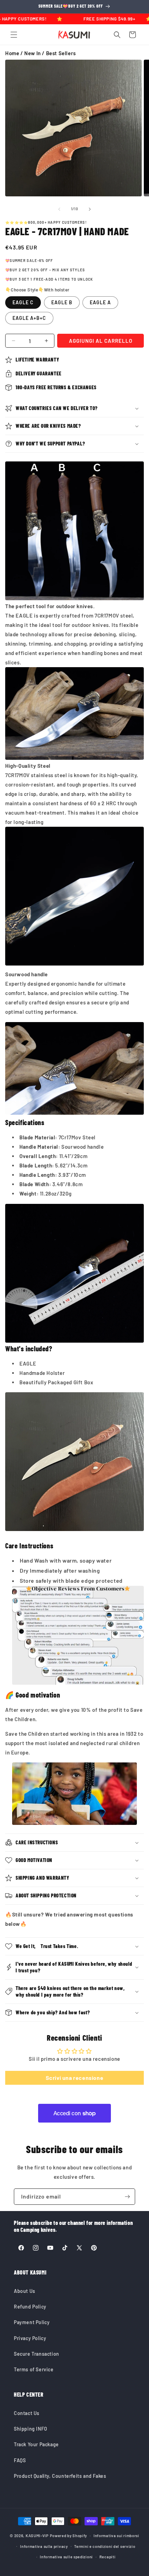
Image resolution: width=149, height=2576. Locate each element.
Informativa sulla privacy (44, 2546)
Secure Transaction (37, 2354)
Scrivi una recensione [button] (75, 2078)
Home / (15, 53)
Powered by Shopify (69, 2536)
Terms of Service (34, 2369)
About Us (25, 2291)
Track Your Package (36, 2444)
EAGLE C (23, 302)
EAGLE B (62, 302)
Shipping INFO (31, 2429)
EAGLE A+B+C (29, 318)
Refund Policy (30, 2307)
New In (33, 53)
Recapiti (108, 2557)
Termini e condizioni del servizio (105, 2546)
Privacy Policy (30, 2338)
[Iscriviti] (127, 2197)
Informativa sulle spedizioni (66, 2557)
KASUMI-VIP (37, 2536)
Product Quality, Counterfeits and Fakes (60, 2476)
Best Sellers (61, 53)
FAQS (20, 2460)
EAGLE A (100, 302)
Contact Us (27, 2413)
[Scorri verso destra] (90, 209)
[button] (14, 35)
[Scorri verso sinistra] (59, 209)
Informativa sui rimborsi (116, 2536)
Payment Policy (32, 2322)
